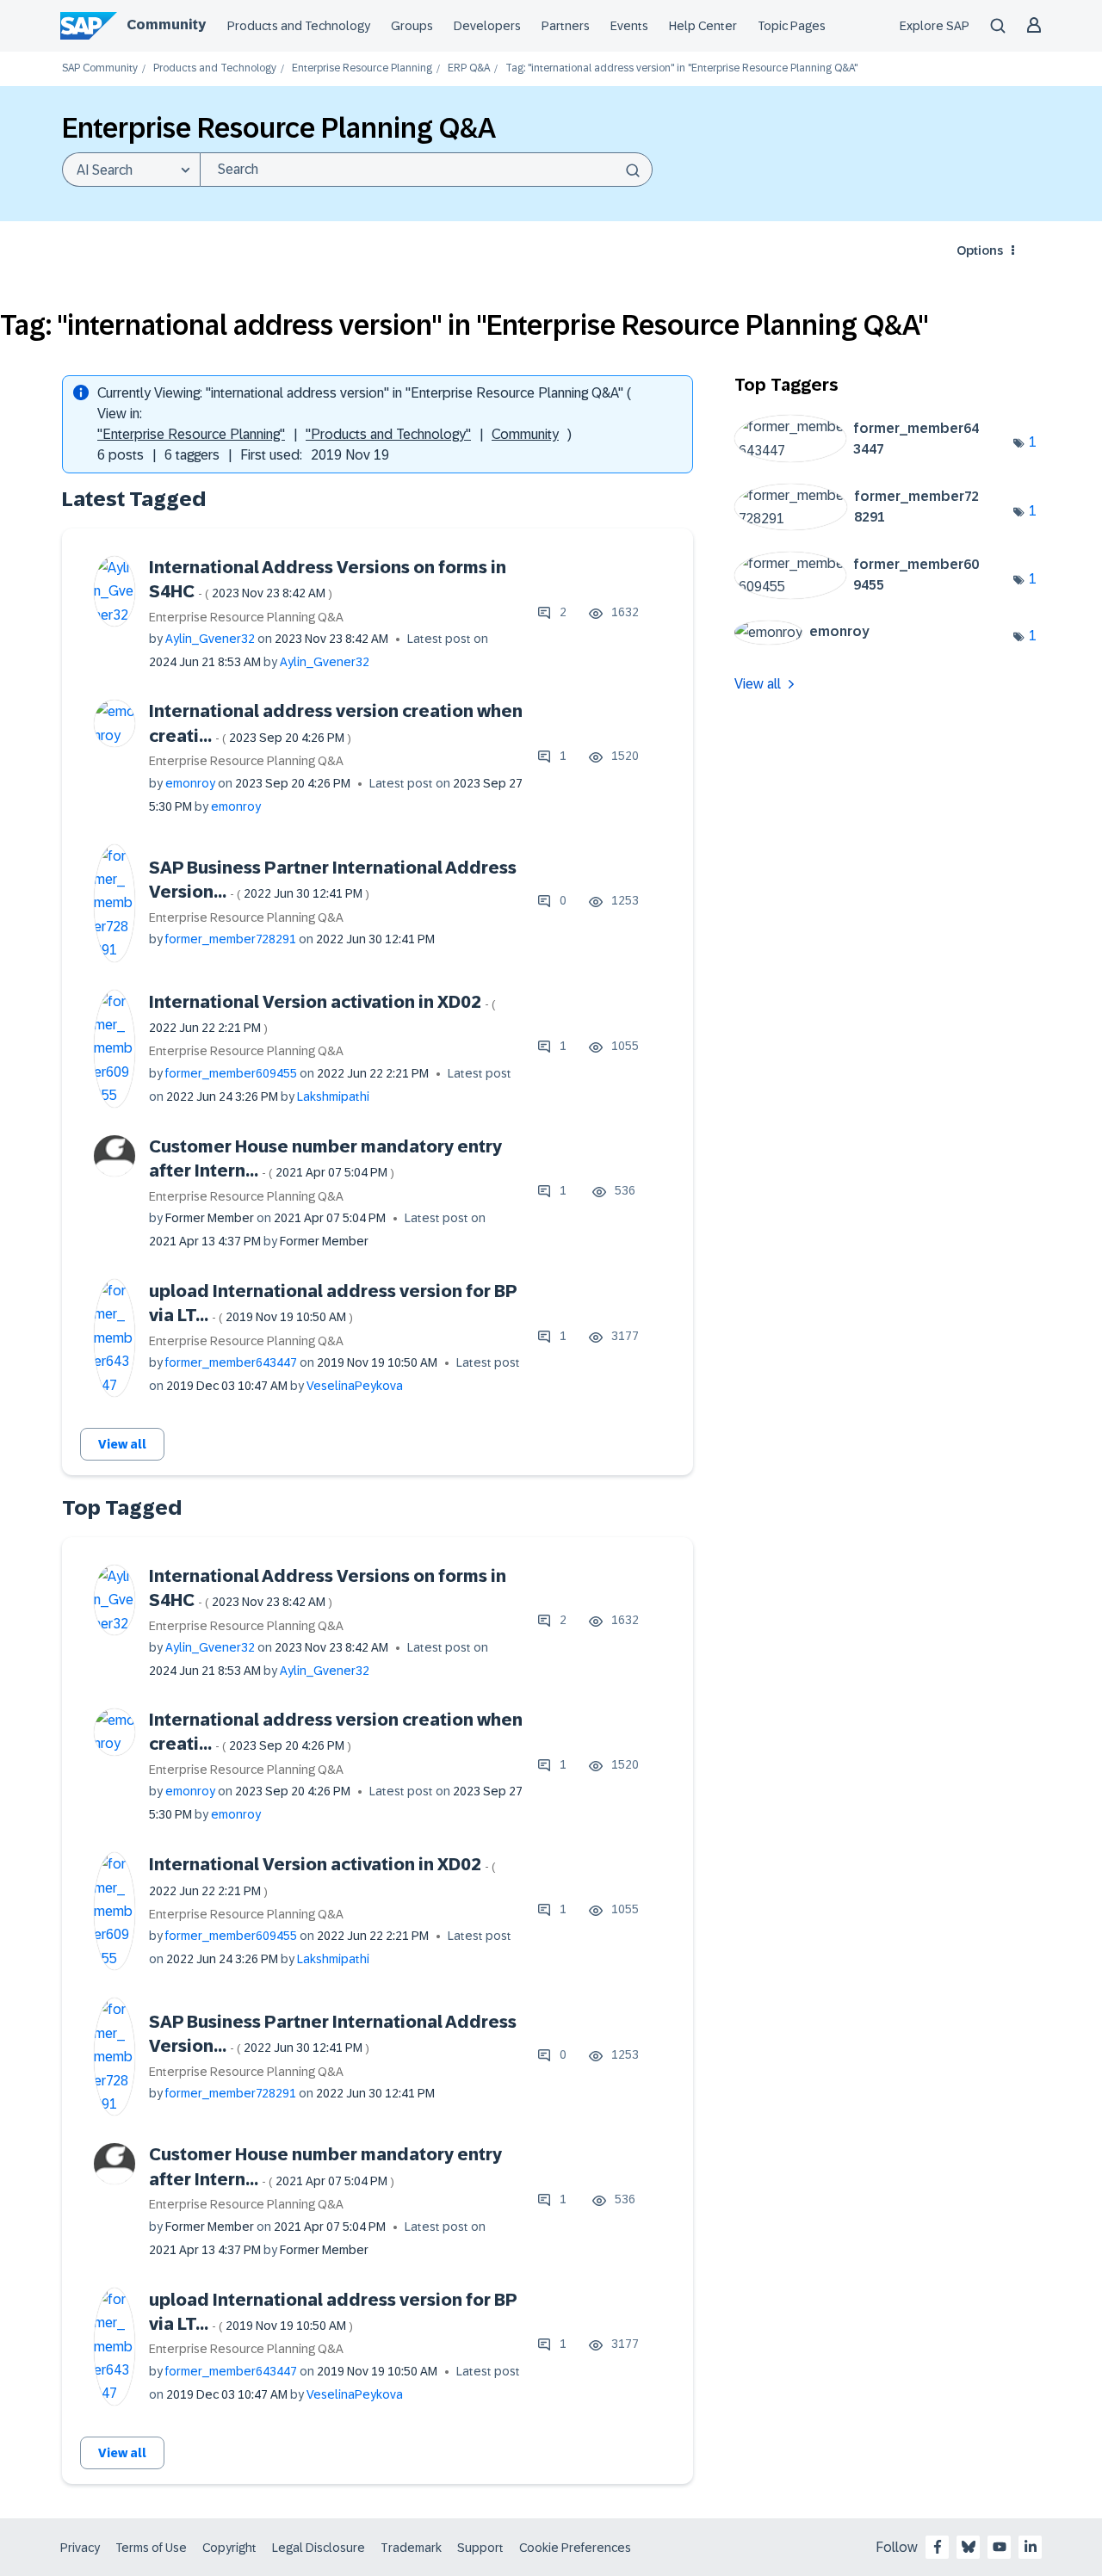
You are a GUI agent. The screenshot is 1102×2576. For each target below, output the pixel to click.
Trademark (411, 2548)
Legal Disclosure (319, 2548)
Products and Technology (299, 26)
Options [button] (980, 250)
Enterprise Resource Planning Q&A (246, 617)
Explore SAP (935, 26)
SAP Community (100, 68)
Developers (487, 26)
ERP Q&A (469, 68)
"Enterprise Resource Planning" (191, 434)
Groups (412, 26)
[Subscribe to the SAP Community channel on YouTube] (1000, 2547)
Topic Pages (792, 26)
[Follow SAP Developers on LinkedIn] (1031, 2547)
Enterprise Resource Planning (362, 68)
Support (480, 2548)
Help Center (703, 26)
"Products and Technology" (388, 434)
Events (629, 26)
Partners (566, 26)
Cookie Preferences (575, 2548)
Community (166, 25)
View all (122, 1444)
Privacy (80, 2548)
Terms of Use (151, 2548)
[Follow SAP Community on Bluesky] (969, 2547)
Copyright (229, 2548)
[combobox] (426, 170)
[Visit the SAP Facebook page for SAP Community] (938, 2547)
